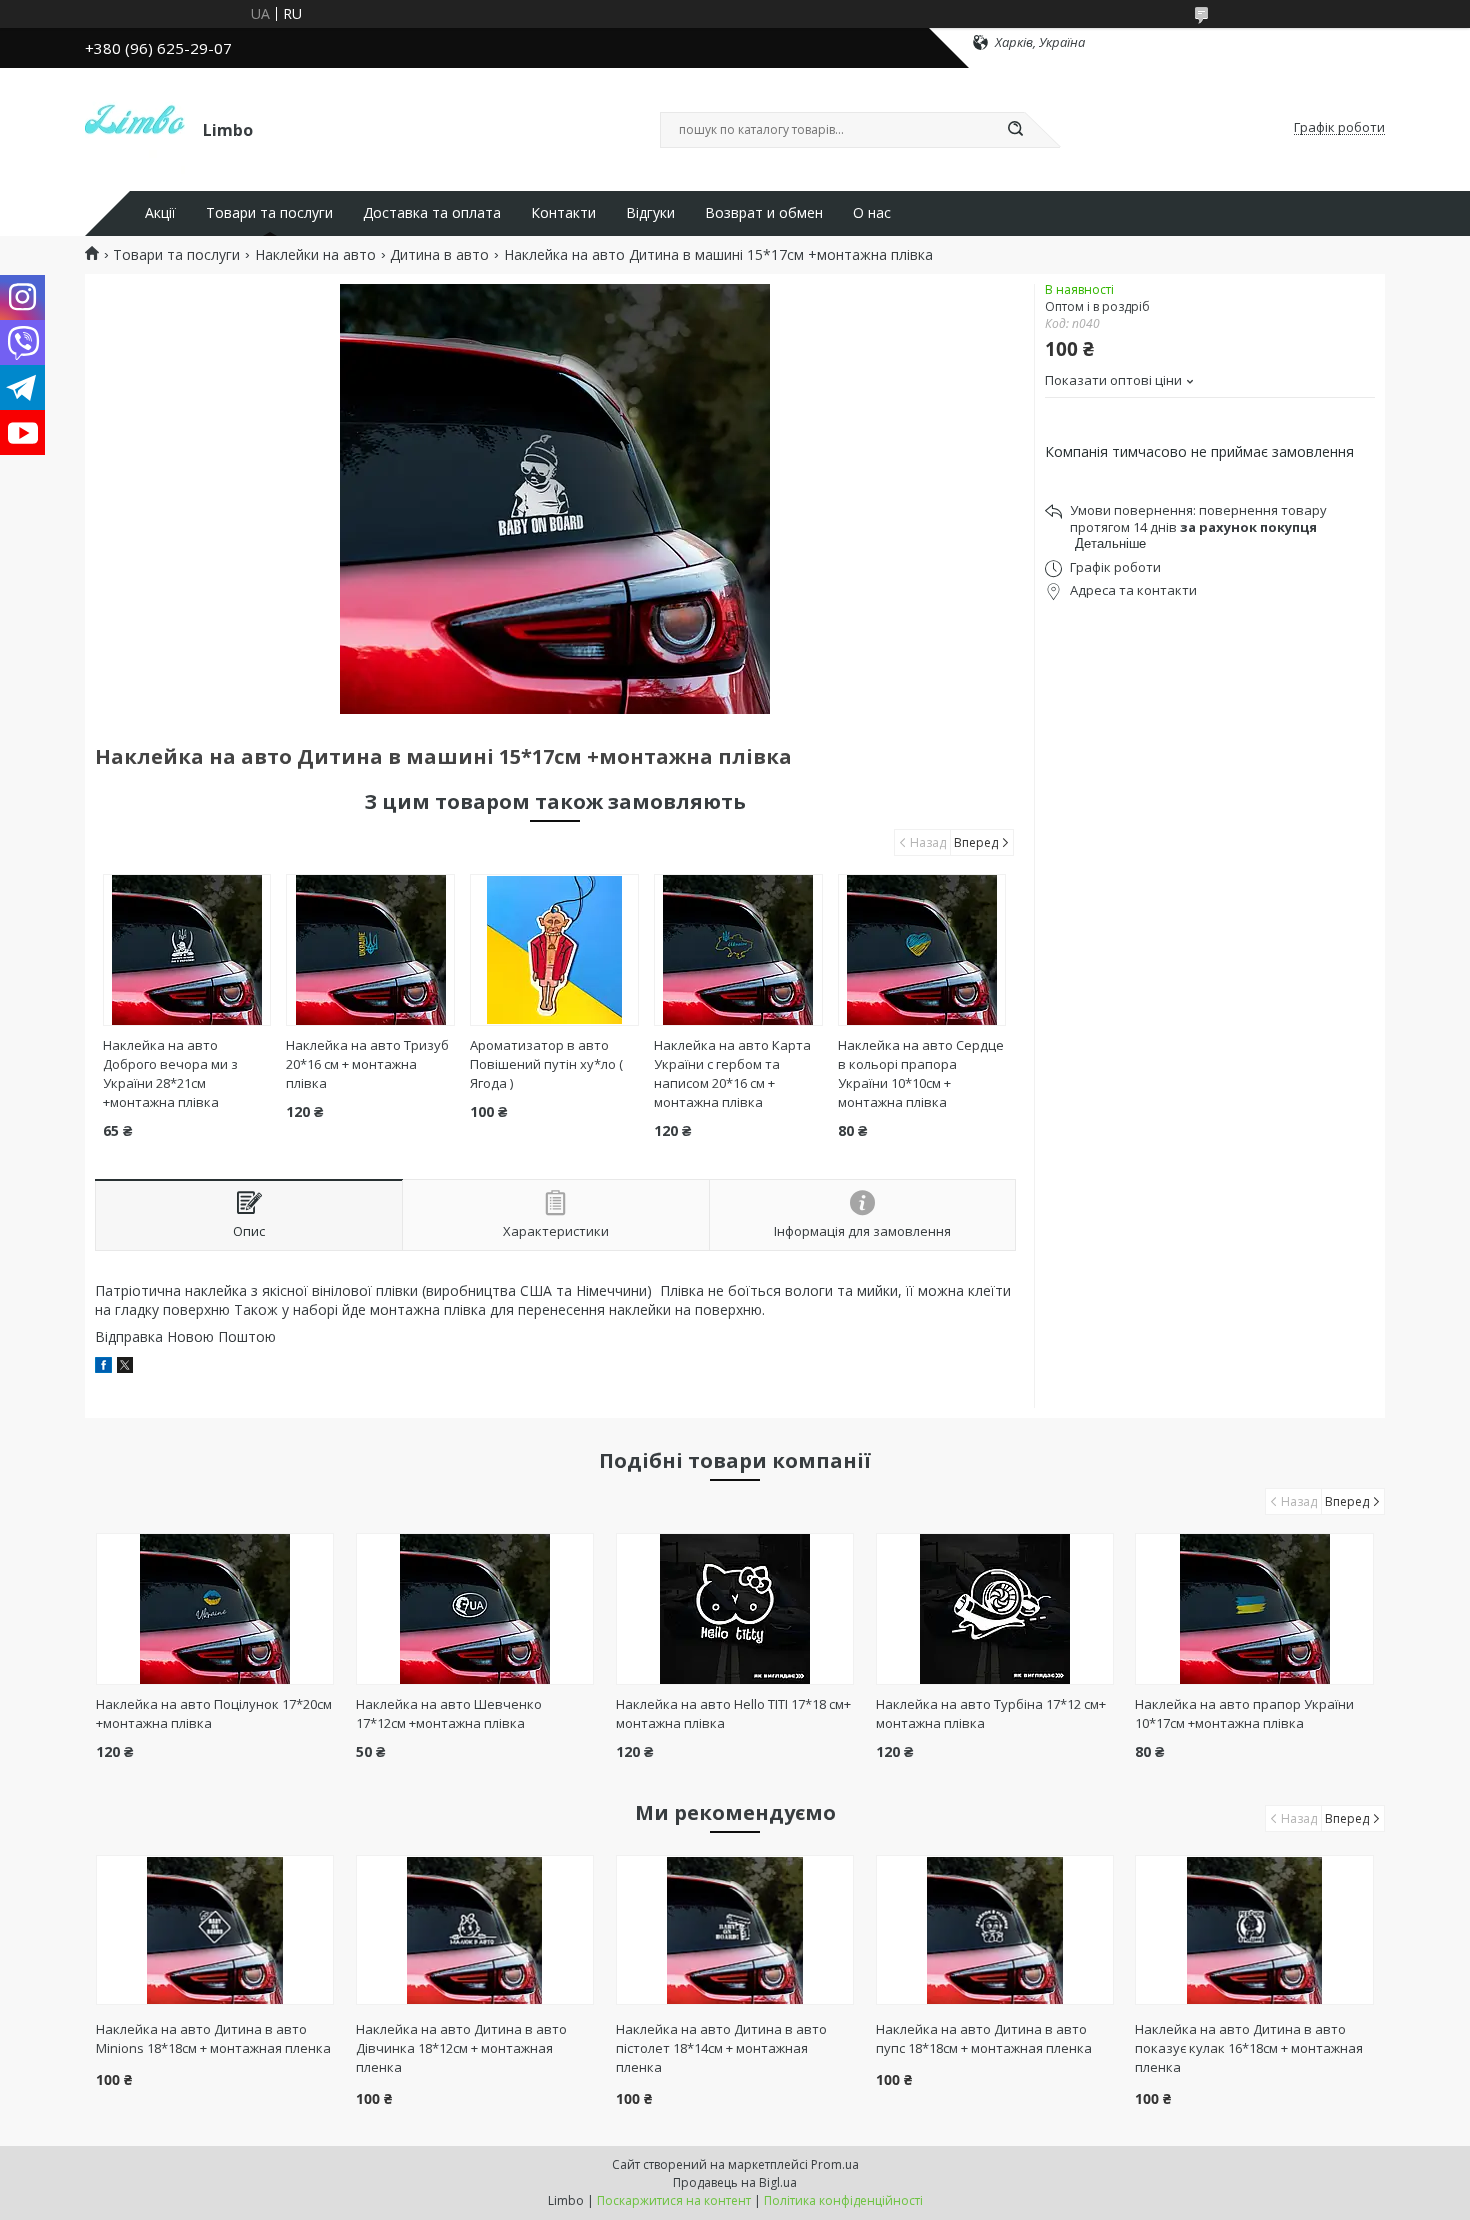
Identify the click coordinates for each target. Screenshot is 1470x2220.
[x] (125, 1367)
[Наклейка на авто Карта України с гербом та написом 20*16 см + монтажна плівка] (738, 950)
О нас (872, 213)
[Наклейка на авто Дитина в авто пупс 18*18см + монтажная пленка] (995, 1930)
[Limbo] (135, 128)
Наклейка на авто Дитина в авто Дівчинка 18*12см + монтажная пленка (461, 2048)
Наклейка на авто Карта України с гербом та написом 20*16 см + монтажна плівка (732, 1073)
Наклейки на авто (315, 255)
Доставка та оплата (432, 213)
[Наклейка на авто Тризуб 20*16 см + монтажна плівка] (370, 950)
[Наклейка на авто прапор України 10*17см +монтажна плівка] (1254, 1609)
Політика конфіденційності (843, 2200)
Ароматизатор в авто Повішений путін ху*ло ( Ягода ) (546, 1064)
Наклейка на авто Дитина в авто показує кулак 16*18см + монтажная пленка (1249, 2048)
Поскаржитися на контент (674, 2200)
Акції (160, 213)
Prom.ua (835, 2164)
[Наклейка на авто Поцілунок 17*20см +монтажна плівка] (215, 1609)
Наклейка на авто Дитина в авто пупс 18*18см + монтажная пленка (984, 2038)
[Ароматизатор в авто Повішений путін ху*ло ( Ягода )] (554, 950)
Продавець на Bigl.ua (735, 2182)
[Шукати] (1015, 130)
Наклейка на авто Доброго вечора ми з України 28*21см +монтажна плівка (170, 1073)
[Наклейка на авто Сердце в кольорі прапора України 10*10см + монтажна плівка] (922, 950)
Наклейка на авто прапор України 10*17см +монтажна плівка (1244, 1713)
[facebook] (103, 1367)
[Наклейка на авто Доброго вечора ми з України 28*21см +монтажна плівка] (187, 950)
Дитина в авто (439, 255)
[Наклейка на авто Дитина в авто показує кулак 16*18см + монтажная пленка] (1254, 1930)
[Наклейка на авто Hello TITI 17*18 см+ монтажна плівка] (735, 1609)
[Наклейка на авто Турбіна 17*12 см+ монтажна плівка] (995, 1609)
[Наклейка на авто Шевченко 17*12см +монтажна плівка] (475, 1609)
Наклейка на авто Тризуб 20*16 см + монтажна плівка (367, 1064)
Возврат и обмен (764, 213)
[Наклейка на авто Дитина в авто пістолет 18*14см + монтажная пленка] (735, 1930)
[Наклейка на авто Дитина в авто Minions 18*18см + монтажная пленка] (215, 1930)
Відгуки (650, 213)
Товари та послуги (269, 213)
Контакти (563, 213)
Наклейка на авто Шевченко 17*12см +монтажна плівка (449, 1713)
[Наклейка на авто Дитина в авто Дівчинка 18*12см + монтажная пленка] (475, 1930)
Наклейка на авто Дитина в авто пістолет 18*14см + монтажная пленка (721, 2048)
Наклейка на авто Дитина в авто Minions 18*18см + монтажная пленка (213, 2038)
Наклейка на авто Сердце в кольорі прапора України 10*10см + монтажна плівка (921, 1073)
